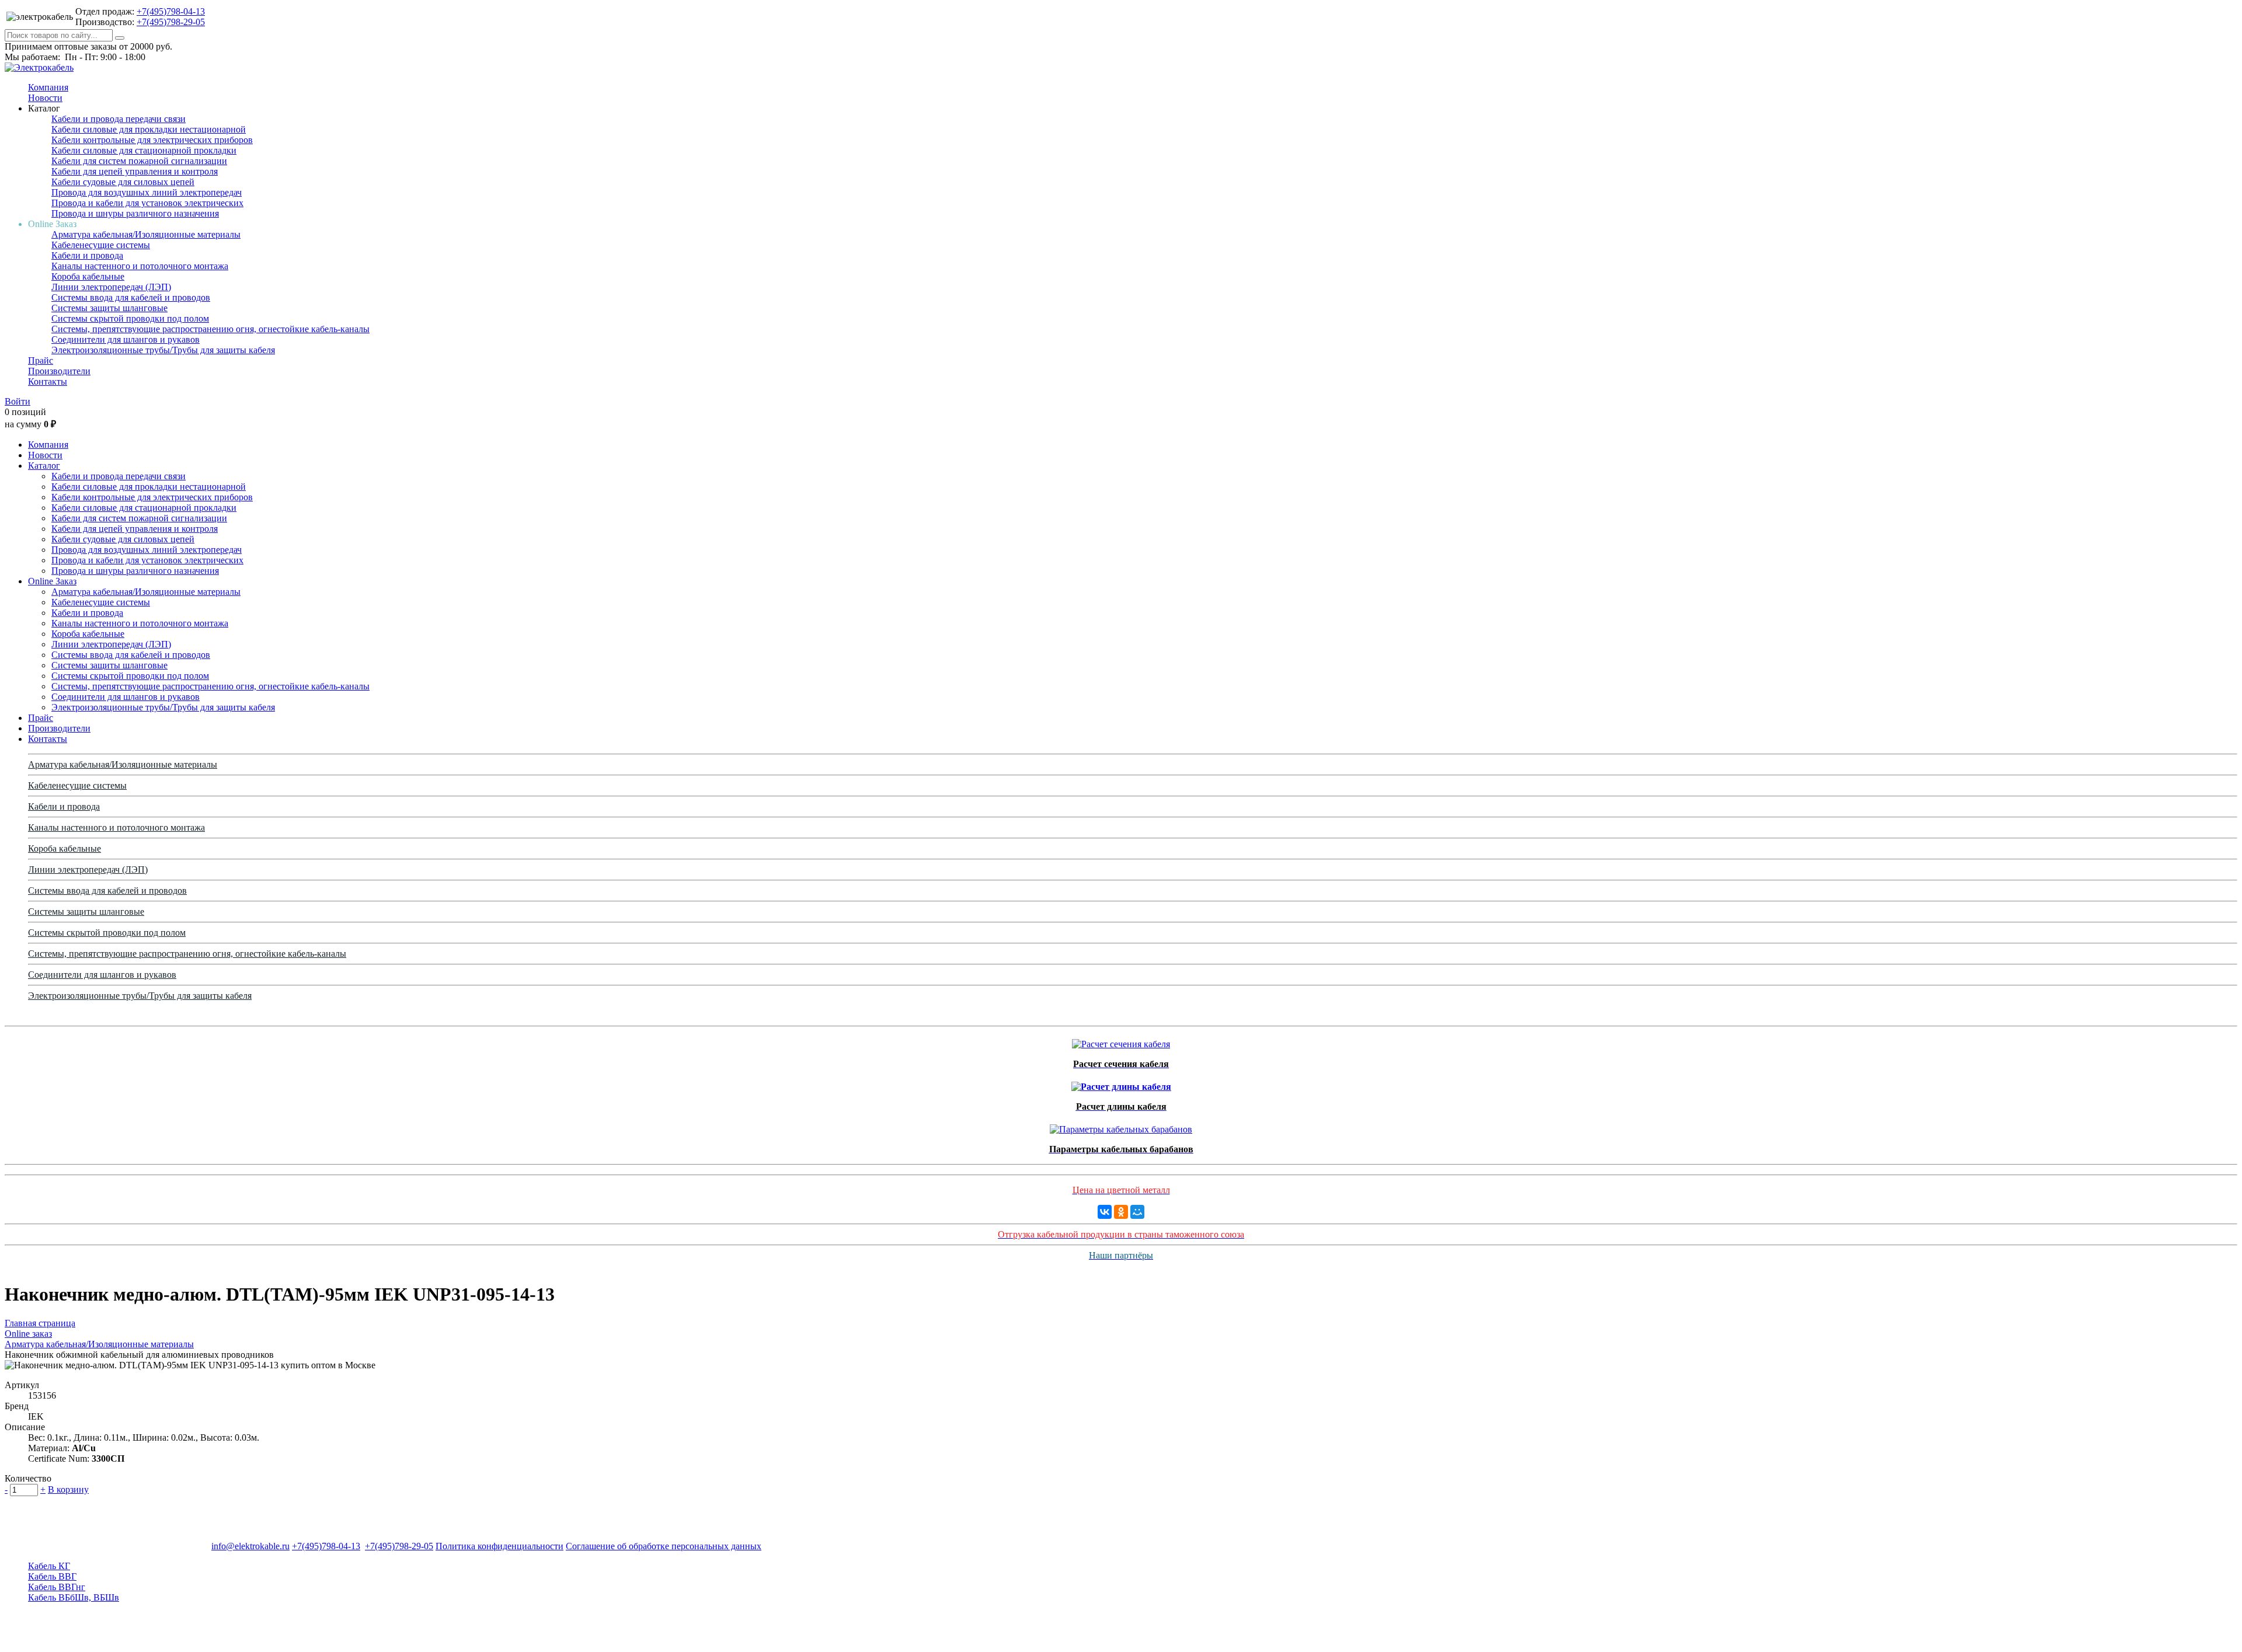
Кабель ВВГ (52, 1576)
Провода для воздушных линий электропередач (147, 192)
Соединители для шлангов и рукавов (126, 339)
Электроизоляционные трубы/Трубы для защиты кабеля (163, 350)
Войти (18, 401)
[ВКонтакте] (1105, 1212)
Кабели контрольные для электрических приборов (152, 140)
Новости (45, 98)
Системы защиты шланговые (109, 308)
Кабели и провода (87, 255)
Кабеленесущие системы (101, 245)
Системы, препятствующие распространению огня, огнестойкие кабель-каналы (210, 329)
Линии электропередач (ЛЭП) (111, 287)
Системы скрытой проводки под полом (130, 318)
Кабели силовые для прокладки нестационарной (149, 129)
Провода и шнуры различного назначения (135, 213)
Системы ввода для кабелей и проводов (131, 297)
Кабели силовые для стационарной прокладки (144, 150)
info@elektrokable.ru (250, 1546)
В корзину (68, 1489)
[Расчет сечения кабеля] (1121, 1041)
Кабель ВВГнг (57, 1587)
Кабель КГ (49, 1566)
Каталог (44, 466)
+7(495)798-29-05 (171, 22)
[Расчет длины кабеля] (1121, 1084)
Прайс (41, 360)
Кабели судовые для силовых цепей (123, 182)
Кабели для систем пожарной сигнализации (139, 161)
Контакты (48, 381)
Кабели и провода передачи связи (119, 119)
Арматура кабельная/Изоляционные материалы (146, 234)
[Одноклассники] (1121, 1212)
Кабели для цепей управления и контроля (135, 171)
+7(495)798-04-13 (171, 11)
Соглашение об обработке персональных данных (664, 1546)
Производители (59, 371)
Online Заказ (52, 581)
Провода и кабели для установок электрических (147, 203)
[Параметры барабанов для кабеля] (1121, 1126)
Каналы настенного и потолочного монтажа (140, 266)
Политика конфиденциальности (499, 1546)
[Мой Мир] (1137, 1212)
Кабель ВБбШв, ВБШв (74, 1597)
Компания (48, 87)
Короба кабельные (88, 276)
